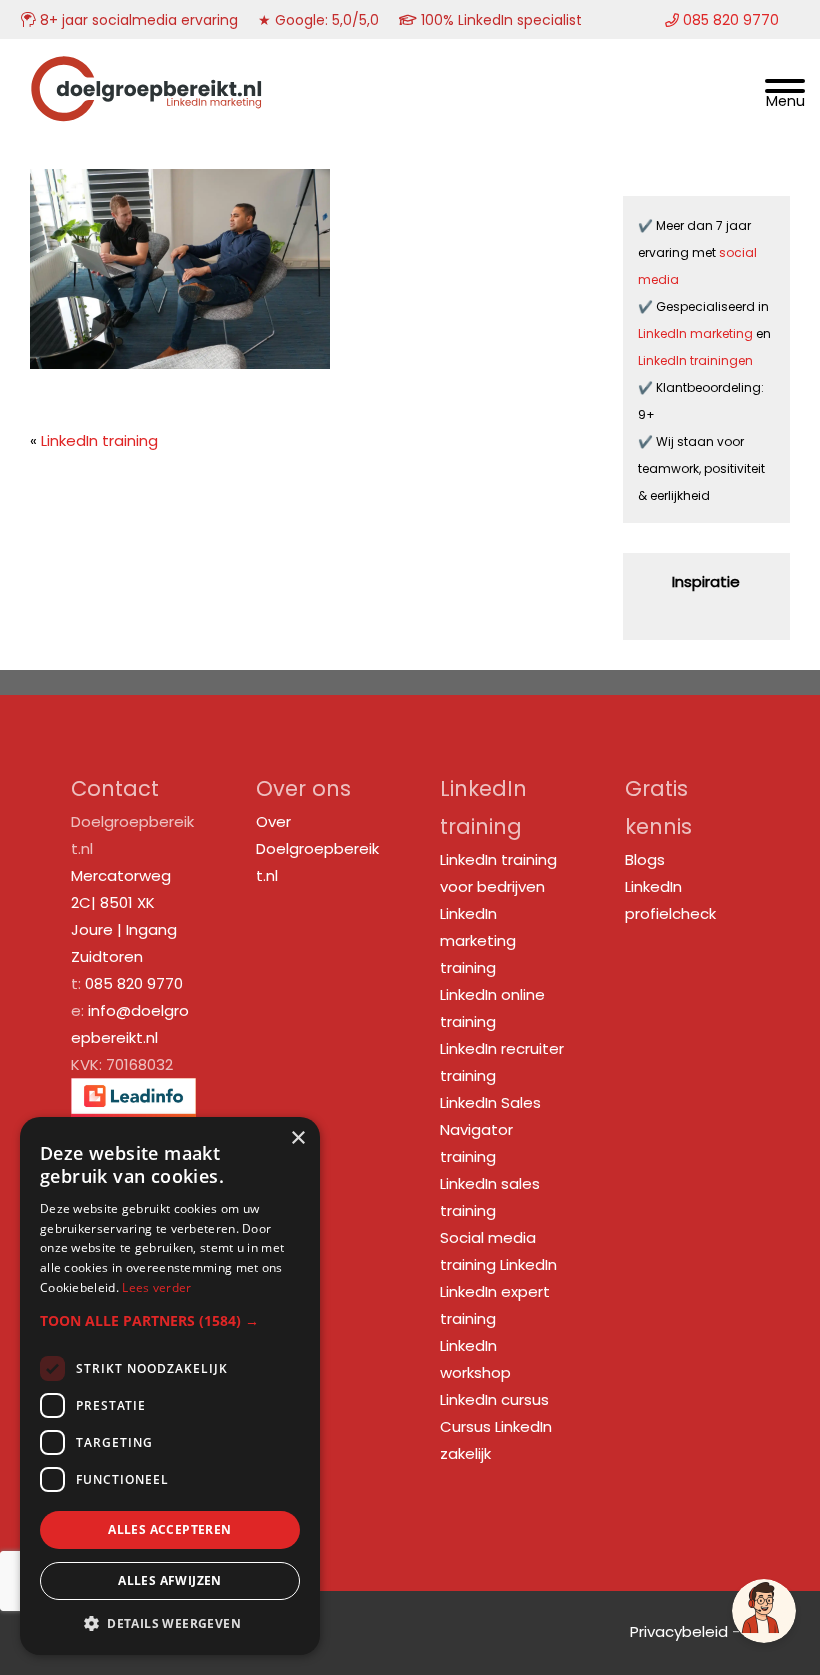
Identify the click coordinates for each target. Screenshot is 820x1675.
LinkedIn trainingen (695, 360)
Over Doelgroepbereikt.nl (317, 848)
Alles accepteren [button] (169, 1529)
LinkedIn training (99, 440)
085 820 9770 (134, 983)
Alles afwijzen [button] (170, 1580)
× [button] (297, 1138)
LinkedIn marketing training (478, 940)
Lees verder (156, 1287)
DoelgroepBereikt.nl (146, 65)
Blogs (645, 859)
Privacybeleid (679, 1631)
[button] (170, 1320)
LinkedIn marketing (697, 333)
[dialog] (170, 1386)
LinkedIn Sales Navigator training (490, 1129)
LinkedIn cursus (494, 1399)
